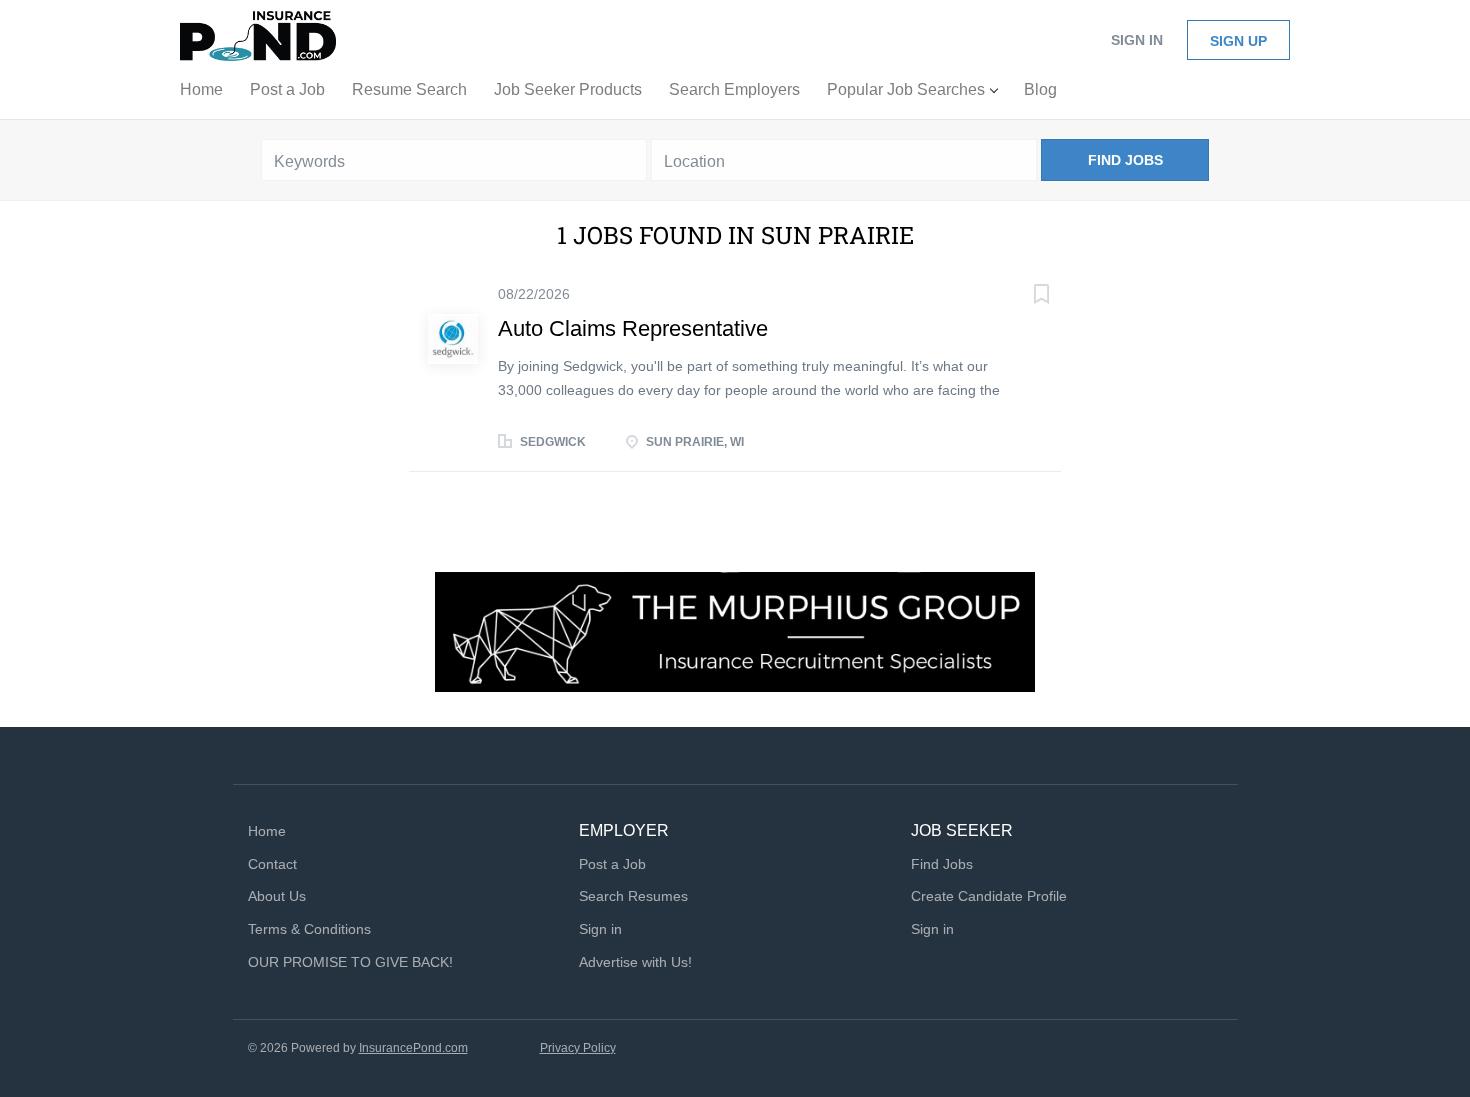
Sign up (1238, 41)
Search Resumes (633, 896)
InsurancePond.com (413, 1048)
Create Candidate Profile (989, 896)
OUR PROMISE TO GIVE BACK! (350, 962)
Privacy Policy (578, 1048)
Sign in (1137, 40)
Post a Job (612, 864)
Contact (272, 864)
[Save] (1021, 296)
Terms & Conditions (309, 929)
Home (267, 831)
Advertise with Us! (635, 962)
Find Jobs (1125, 160)
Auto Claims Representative (633, 328)
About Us (277, 896)
